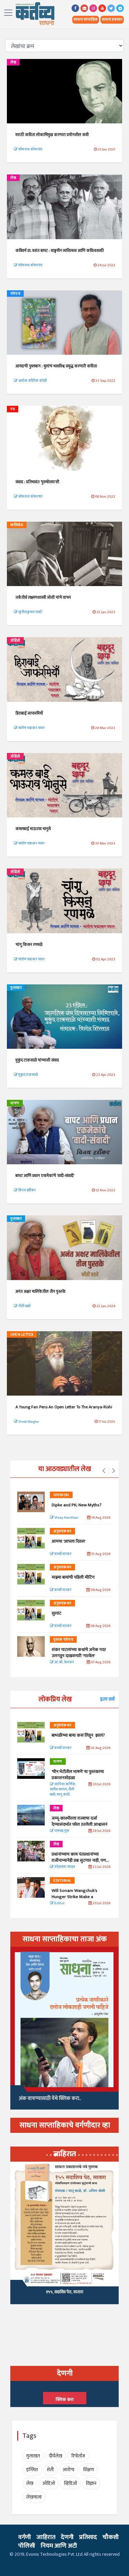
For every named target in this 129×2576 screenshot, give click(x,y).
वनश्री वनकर (63, 1554)
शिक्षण (89, 2470)
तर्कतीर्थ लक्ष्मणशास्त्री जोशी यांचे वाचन (43, 597)
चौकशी (111, 2537)
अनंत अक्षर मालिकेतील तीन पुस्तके (41, 1291)
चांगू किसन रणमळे (29, 945)
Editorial (62, 1881)
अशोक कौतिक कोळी (32, 381)
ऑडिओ (15, 641)
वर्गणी (25, 2537)
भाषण (15, 1103)
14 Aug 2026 (100, 1518)
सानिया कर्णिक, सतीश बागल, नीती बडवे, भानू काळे (63, 1790)
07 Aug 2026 (100, 1662)
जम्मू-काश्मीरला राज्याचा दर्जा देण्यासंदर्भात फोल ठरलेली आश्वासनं (80, 1821)
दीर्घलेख (56, 2456)
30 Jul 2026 (101, 1784)
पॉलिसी (27, 2546)
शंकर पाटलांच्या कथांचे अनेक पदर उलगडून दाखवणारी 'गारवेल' (79, 1653)
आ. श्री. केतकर (64, 1662)
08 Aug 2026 (100, 1626)
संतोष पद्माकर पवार (31, 728)
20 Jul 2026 (101, 1903)
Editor (59, 1903)
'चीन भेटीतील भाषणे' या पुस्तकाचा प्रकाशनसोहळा (78, 1775)
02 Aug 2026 (100, 1748)
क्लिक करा (65, 2399)
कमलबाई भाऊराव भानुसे (33, 829)
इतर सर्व (107, 1699)
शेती (50, 2470)
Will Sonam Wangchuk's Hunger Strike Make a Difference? (74, 1897)
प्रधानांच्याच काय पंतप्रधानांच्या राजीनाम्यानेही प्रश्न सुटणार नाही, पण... (80, 1857)
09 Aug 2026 (100, 1590)
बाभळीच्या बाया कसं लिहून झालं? (79, 1735)
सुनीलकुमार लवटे (30, 612)
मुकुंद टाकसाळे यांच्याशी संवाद (38, 1060)
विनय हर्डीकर (27, 1190)
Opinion (61, 1495)
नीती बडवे (24, 1306)
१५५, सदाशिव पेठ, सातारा (65, 2292)
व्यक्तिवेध (17, 525)
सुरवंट (56, 1613)
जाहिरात (46, 2537)
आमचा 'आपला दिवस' (68, 1541)
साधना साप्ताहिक (86, 20)
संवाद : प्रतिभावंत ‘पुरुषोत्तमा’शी (37, 482)
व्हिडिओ (71, 2483)
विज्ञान (91, 2483)
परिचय (15, 294)
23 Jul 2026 (101, 1867)
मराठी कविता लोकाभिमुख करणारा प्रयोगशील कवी (52, 135)
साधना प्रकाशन (112, 20)
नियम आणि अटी (59, 2546)
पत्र (13, 409)
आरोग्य (68, 2470)
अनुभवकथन (62, 1531)
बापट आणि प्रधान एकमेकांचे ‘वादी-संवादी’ (45, 1176)
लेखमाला (34, 2497)
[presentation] (104, 1471)
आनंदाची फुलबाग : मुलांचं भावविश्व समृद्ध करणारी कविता (56, 366)
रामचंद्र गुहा (61, 1831)
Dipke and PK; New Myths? (77, 1505)
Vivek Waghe (28, 1422)
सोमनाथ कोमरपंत (30, 149)
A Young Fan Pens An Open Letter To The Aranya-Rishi (64, 1407)
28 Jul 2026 (101, 1831)
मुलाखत (16, 988)
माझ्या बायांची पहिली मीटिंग (73, 1577)
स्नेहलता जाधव (64, 1867)
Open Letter (22, 1335)
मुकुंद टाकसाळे (28, 1075)
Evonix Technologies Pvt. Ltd (54, 2554)
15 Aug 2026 (100, 1554)
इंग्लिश (32, 2470)
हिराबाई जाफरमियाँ (29, 713)
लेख (13, 62)
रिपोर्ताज (78, 2456)
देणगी (67, 2537)
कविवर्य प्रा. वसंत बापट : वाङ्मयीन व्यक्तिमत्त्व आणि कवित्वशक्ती (60, 251)
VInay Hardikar (66, 1518)
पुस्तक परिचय (63, 1640)
